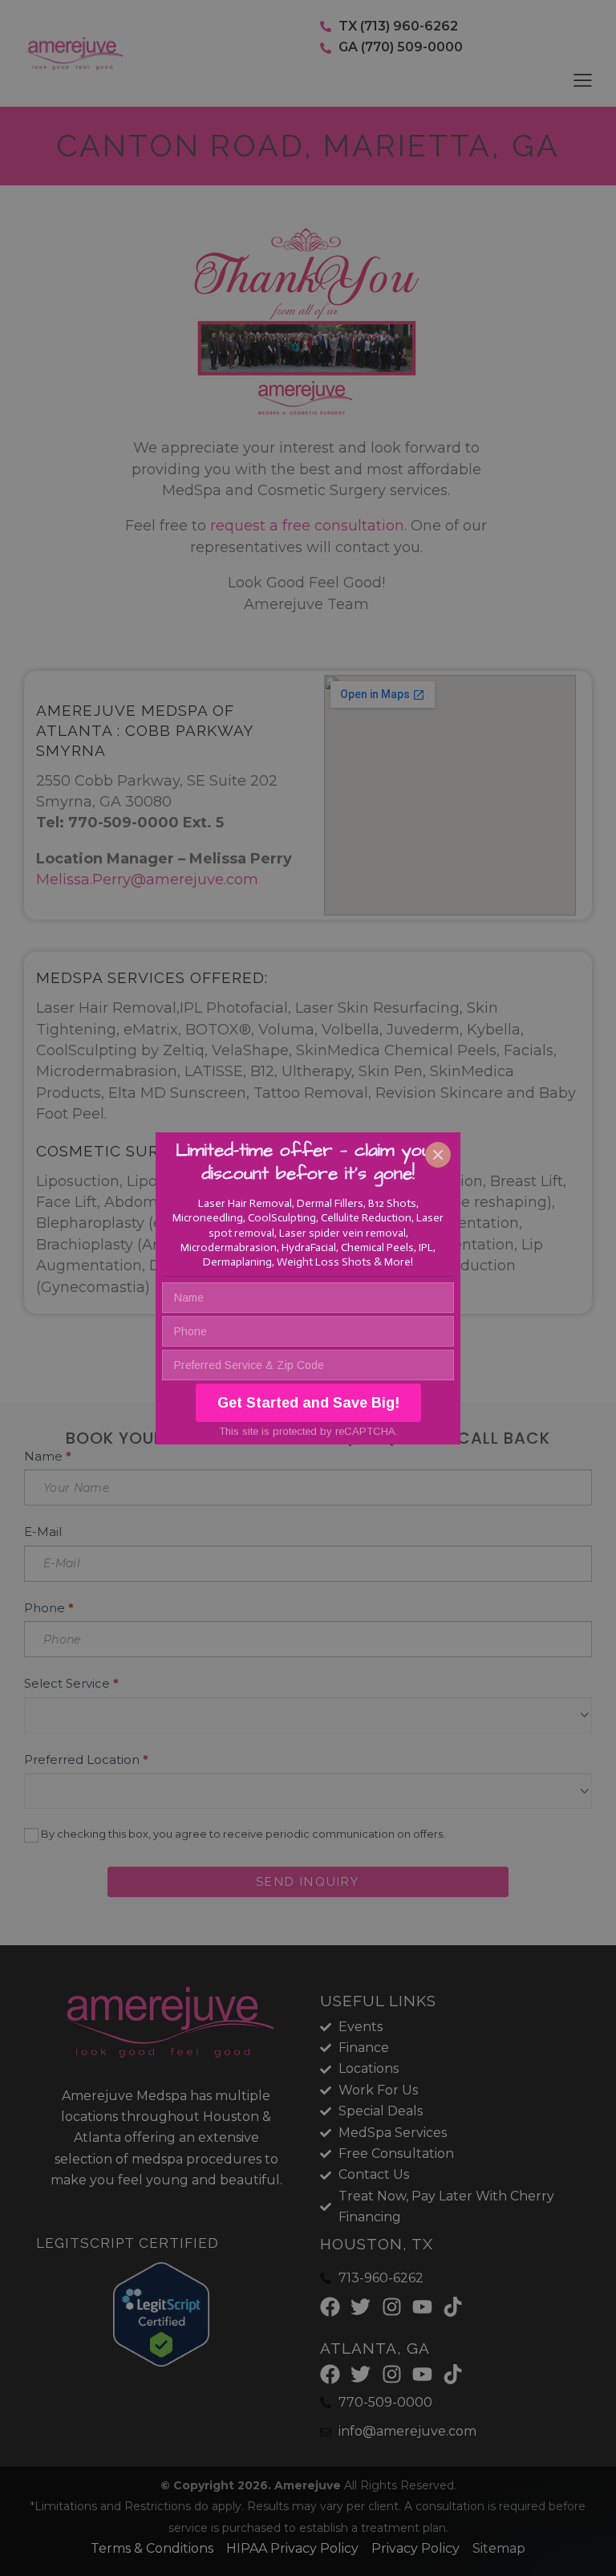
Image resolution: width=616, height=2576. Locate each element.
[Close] (438, 1155)
